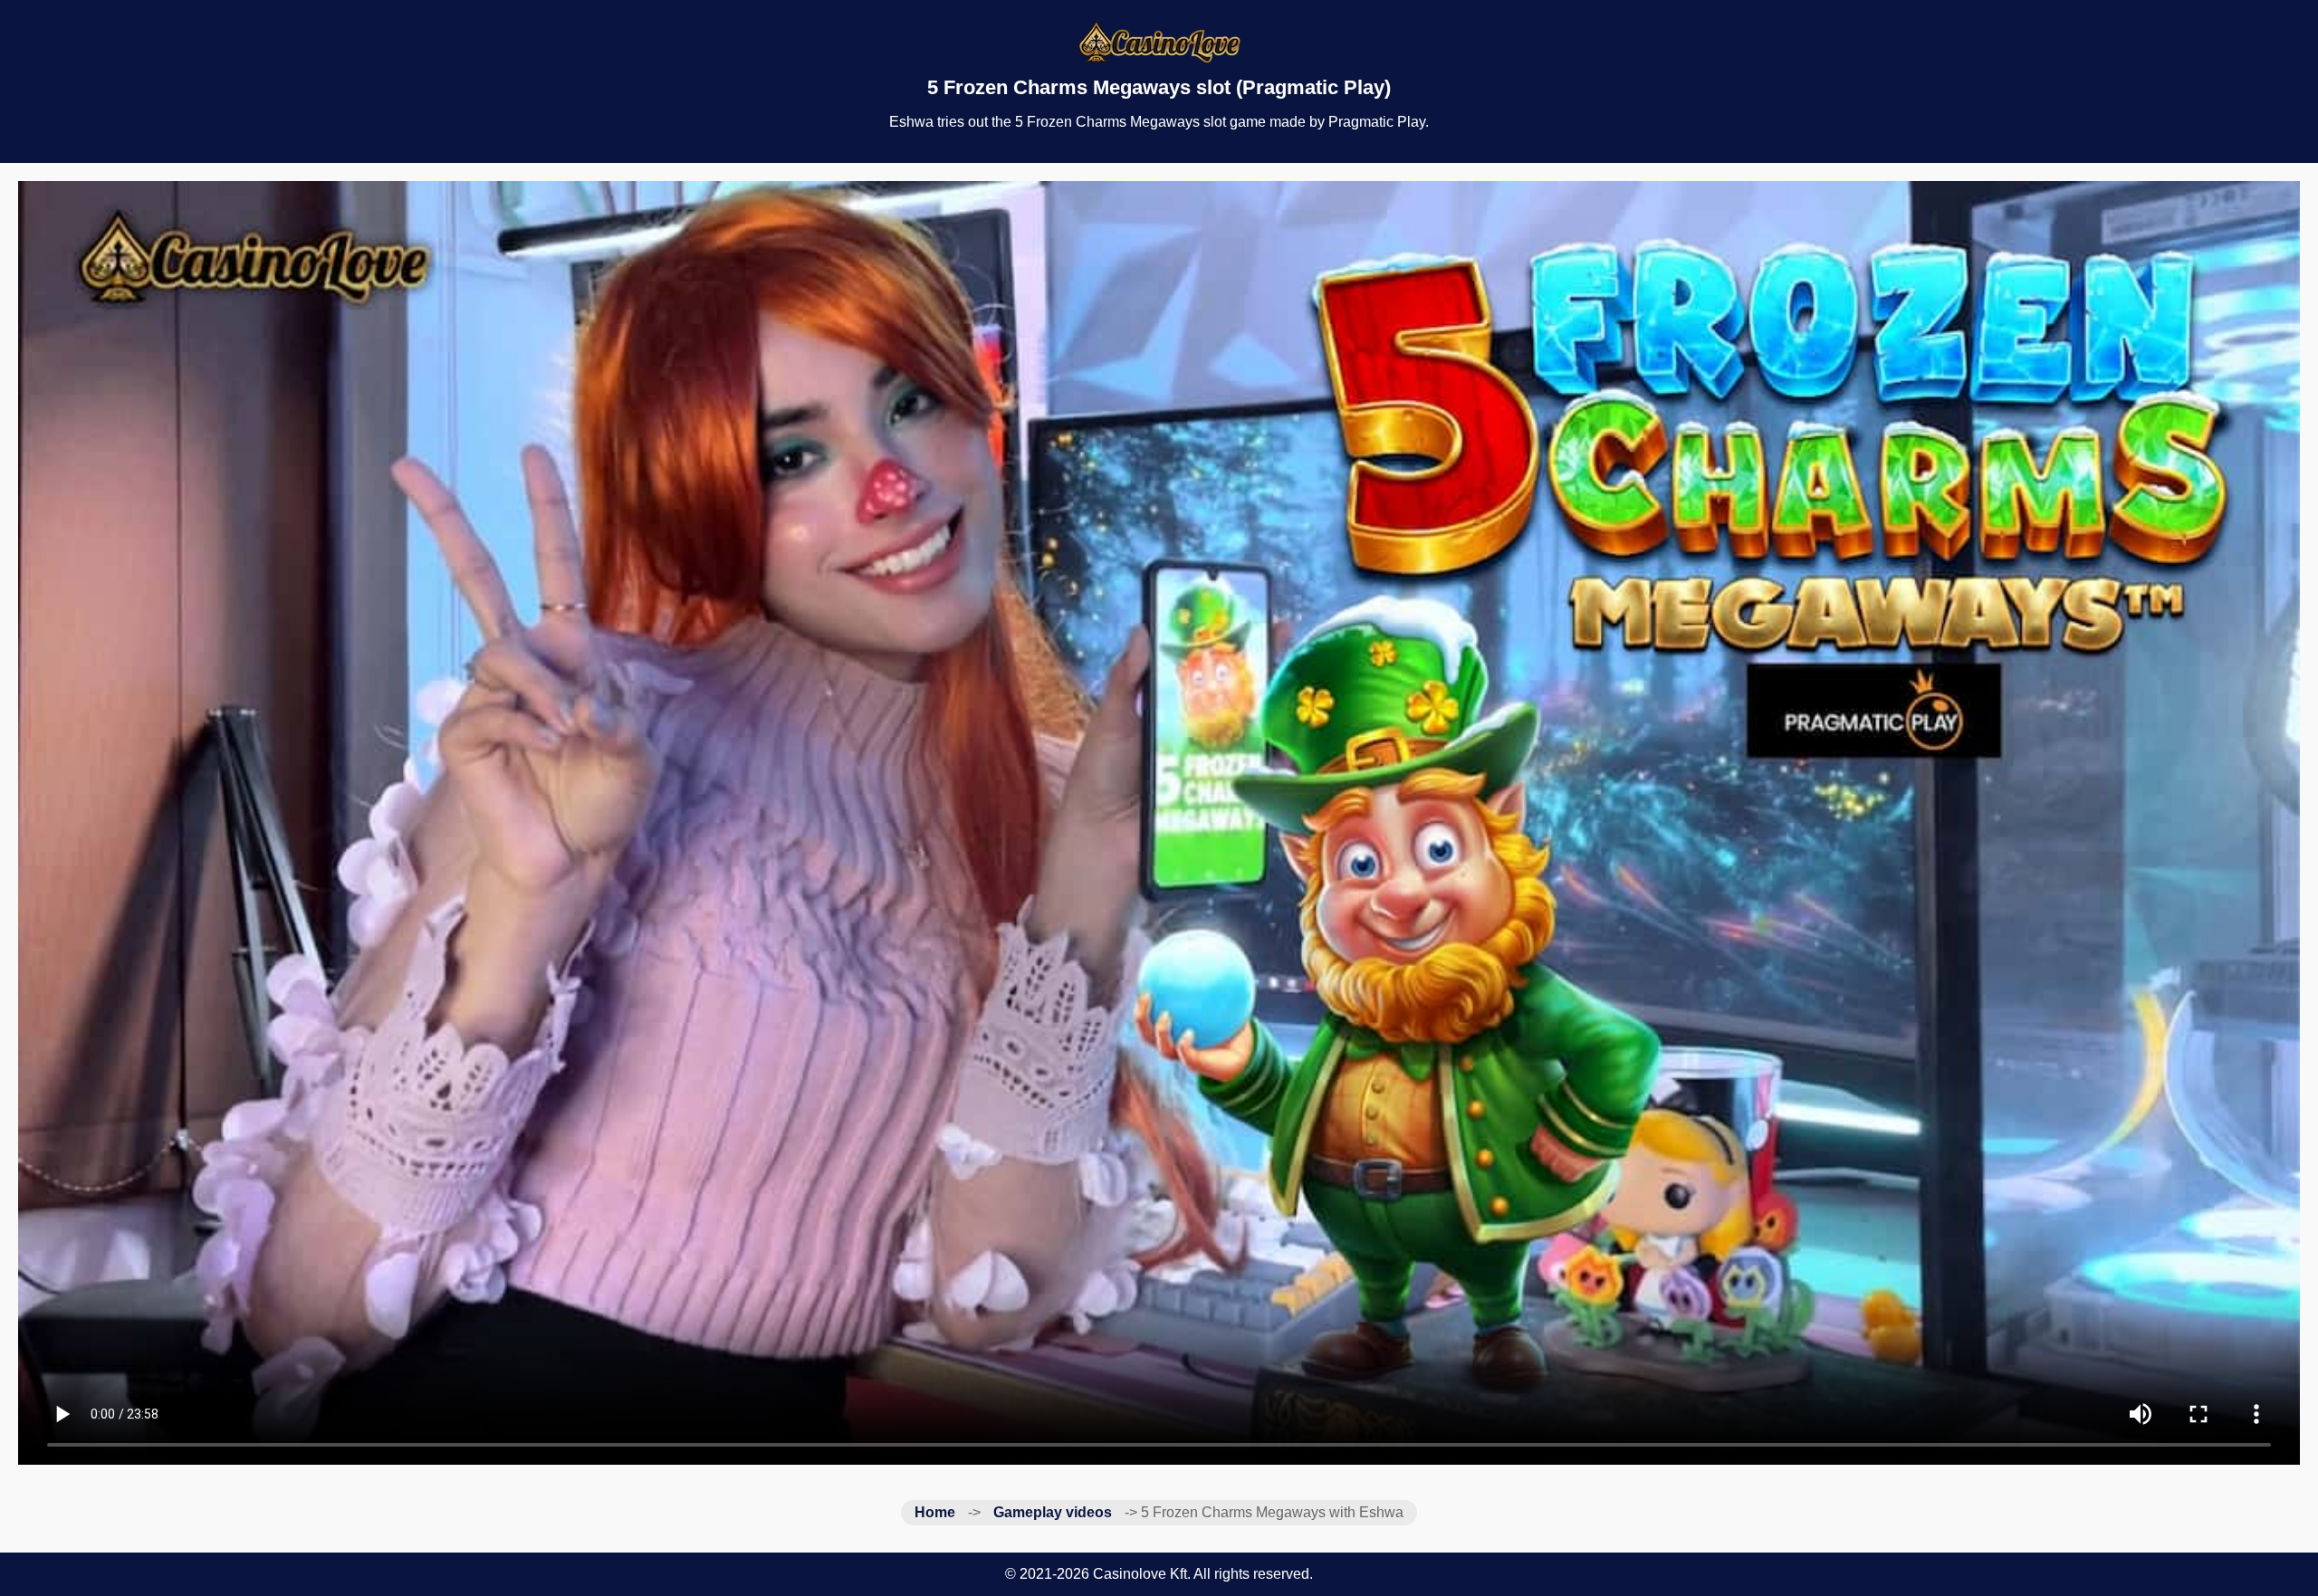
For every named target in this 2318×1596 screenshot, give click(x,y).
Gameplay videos (1053, 1512)
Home (935, 1512)
